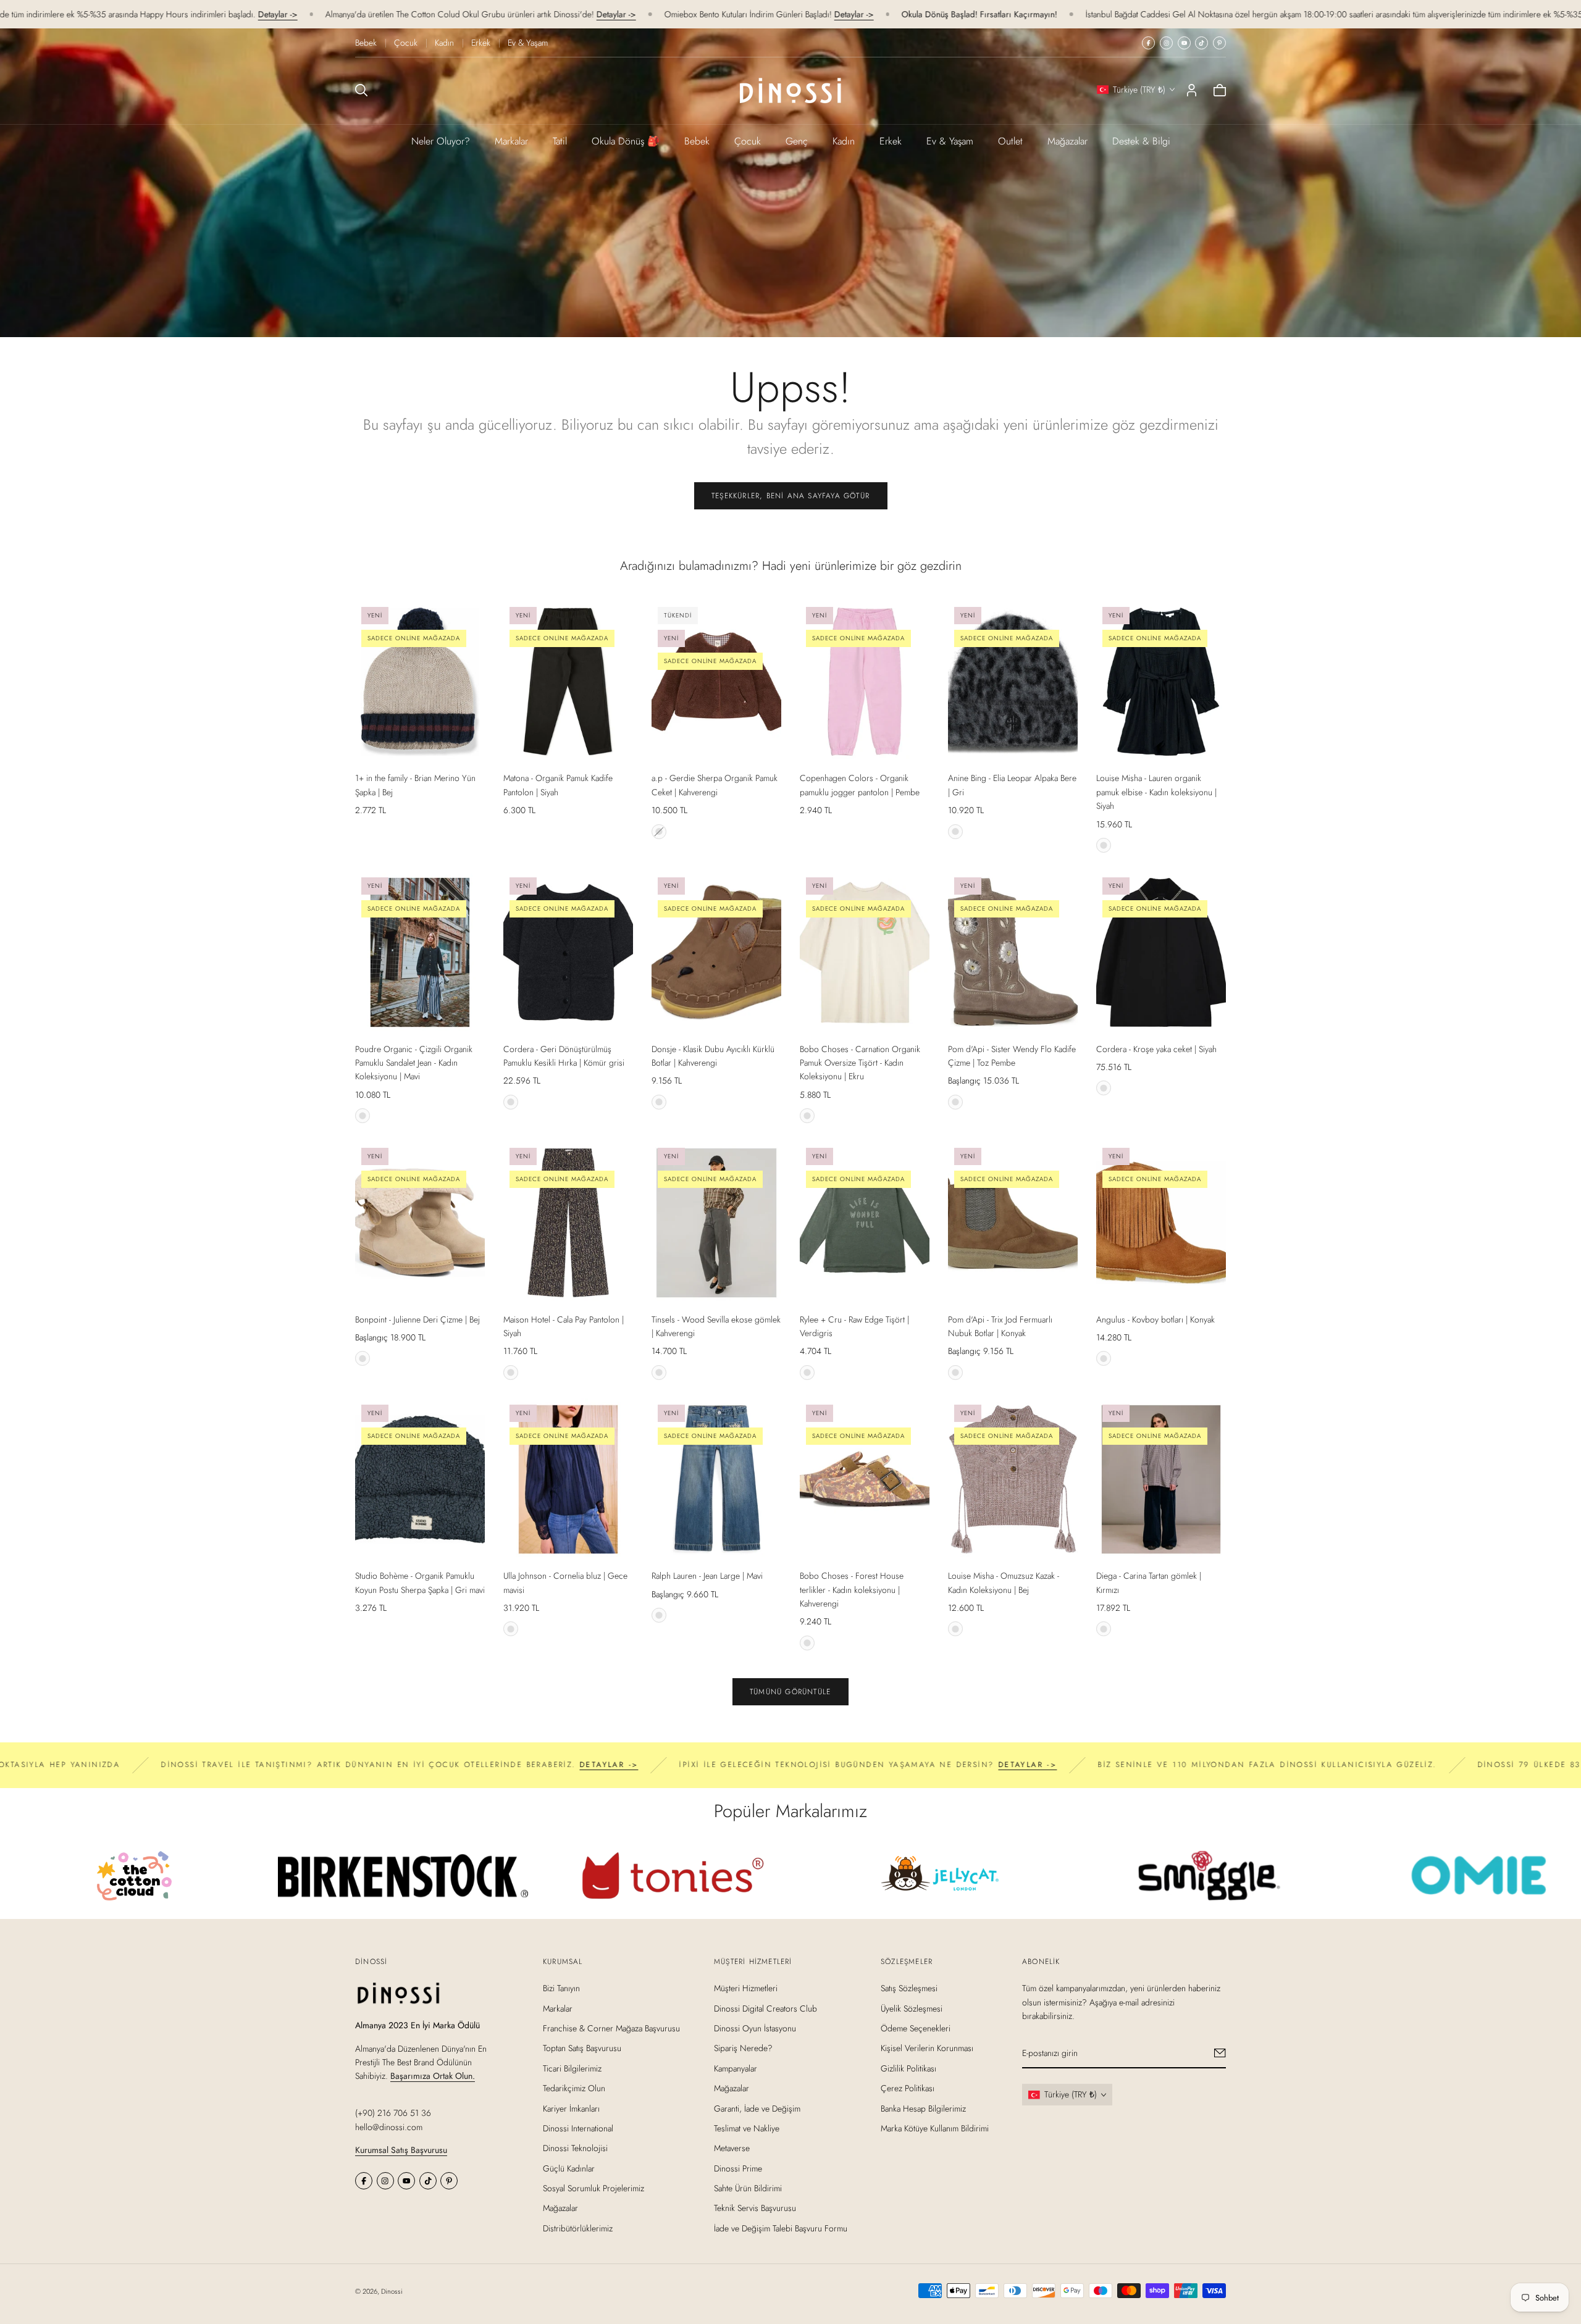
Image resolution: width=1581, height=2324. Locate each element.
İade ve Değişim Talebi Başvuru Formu (781, 2228)
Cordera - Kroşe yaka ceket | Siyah (1156, 1049)
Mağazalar (1067, 141)
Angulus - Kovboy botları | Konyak (1155, 1319)
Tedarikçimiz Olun (574, 2088)
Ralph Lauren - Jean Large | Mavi (707, 1576)
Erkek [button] (891, 141)
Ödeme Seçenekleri (916, 2028)
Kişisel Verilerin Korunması (927, 2048)
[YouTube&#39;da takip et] (1184, 43)
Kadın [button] (844, 141)
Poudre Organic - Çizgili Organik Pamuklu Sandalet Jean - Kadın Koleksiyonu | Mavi (414, 1063)
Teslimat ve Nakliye (747, 2128)
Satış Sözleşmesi (909, 1988)
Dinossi (392, 2291)
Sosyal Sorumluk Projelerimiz (593, 2188)
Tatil (560, 141)
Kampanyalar (736, 2068)
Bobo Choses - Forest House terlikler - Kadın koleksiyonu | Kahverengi (852, 1590)
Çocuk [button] (748, 141)
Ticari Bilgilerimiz (572, 2068)
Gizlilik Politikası (908, 2068)
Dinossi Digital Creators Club (765, 2008)
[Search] (361, 90)
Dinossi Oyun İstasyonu (755, 2028)
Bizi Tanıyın (561, 1988)
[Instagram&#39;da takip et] (1166, 43)
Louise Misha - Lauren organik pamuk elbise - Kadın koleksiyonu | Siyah (1156, 792)
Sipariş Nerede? (743, 2048)
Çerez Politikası (908, 2088)
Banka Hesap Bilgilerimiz (923, 2108)
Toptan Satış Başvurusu (582, 2048)
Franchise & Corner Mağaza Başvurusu (611, 2028)
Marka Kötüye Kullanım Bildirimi (935, 2128)
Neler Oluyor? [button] (441, 141)
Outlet (1010, 141)
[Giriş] (1192, 90)
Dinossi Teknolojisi (575, 2148)
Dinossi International (578, 2128)
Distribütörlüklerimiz (578, 2228)
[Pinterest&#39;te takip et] (1219, 43)
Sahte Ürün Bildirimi (748, 2188)
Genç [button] (797, 141)
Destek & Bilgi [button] (1141, 141)
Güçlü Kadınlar (569, 2168)
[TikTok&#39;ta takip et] (1201, 43)
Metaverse (732, 2148)
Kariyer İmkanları (571, 2108)
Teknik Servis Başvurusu (755, 2208)
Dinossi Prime (738, 2168)
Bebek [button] (697, 141)
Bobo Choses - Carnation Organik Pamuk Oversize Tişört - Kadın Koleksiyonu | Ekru (860, 1063)
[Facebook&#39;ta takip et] (1148, 43)
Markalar (511, 141)
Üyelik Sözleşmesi (912, 2008)
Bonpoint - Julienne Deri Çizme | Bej (417, 1319)
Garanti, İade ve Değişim (757, 2108)
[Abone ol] (1220, 2053)
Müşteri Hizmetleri (746, 1988)
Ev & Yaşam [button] (950, 141)
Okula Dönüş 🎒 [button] (626, 141)
